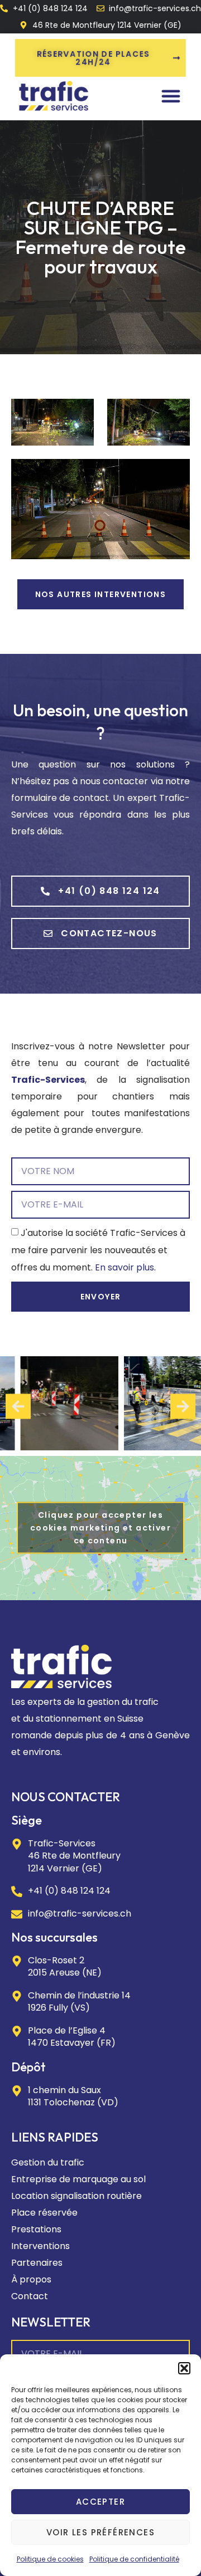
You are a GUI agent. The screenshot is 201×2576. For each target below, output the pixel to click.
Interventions (40, 2246)
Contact (30, 2296)
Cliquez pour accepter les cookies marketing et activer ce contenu (100, 1528)
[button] (184, 2368)
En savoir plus (125, 1267)
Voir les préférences (100, 2532)
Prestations (36, 2229)
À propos (31, 2279)
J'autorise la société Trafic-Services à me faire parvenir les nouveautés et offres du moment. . (98, 1250)
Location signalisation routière (76, 2196)
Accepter (100, 2502)
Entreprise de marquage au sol (78, 2179)
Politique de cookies (50, 2559)
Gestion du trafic (48, 2162)
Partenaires (37, 2263)
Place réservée (44, 2213)
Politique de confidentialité (134, 2559)
